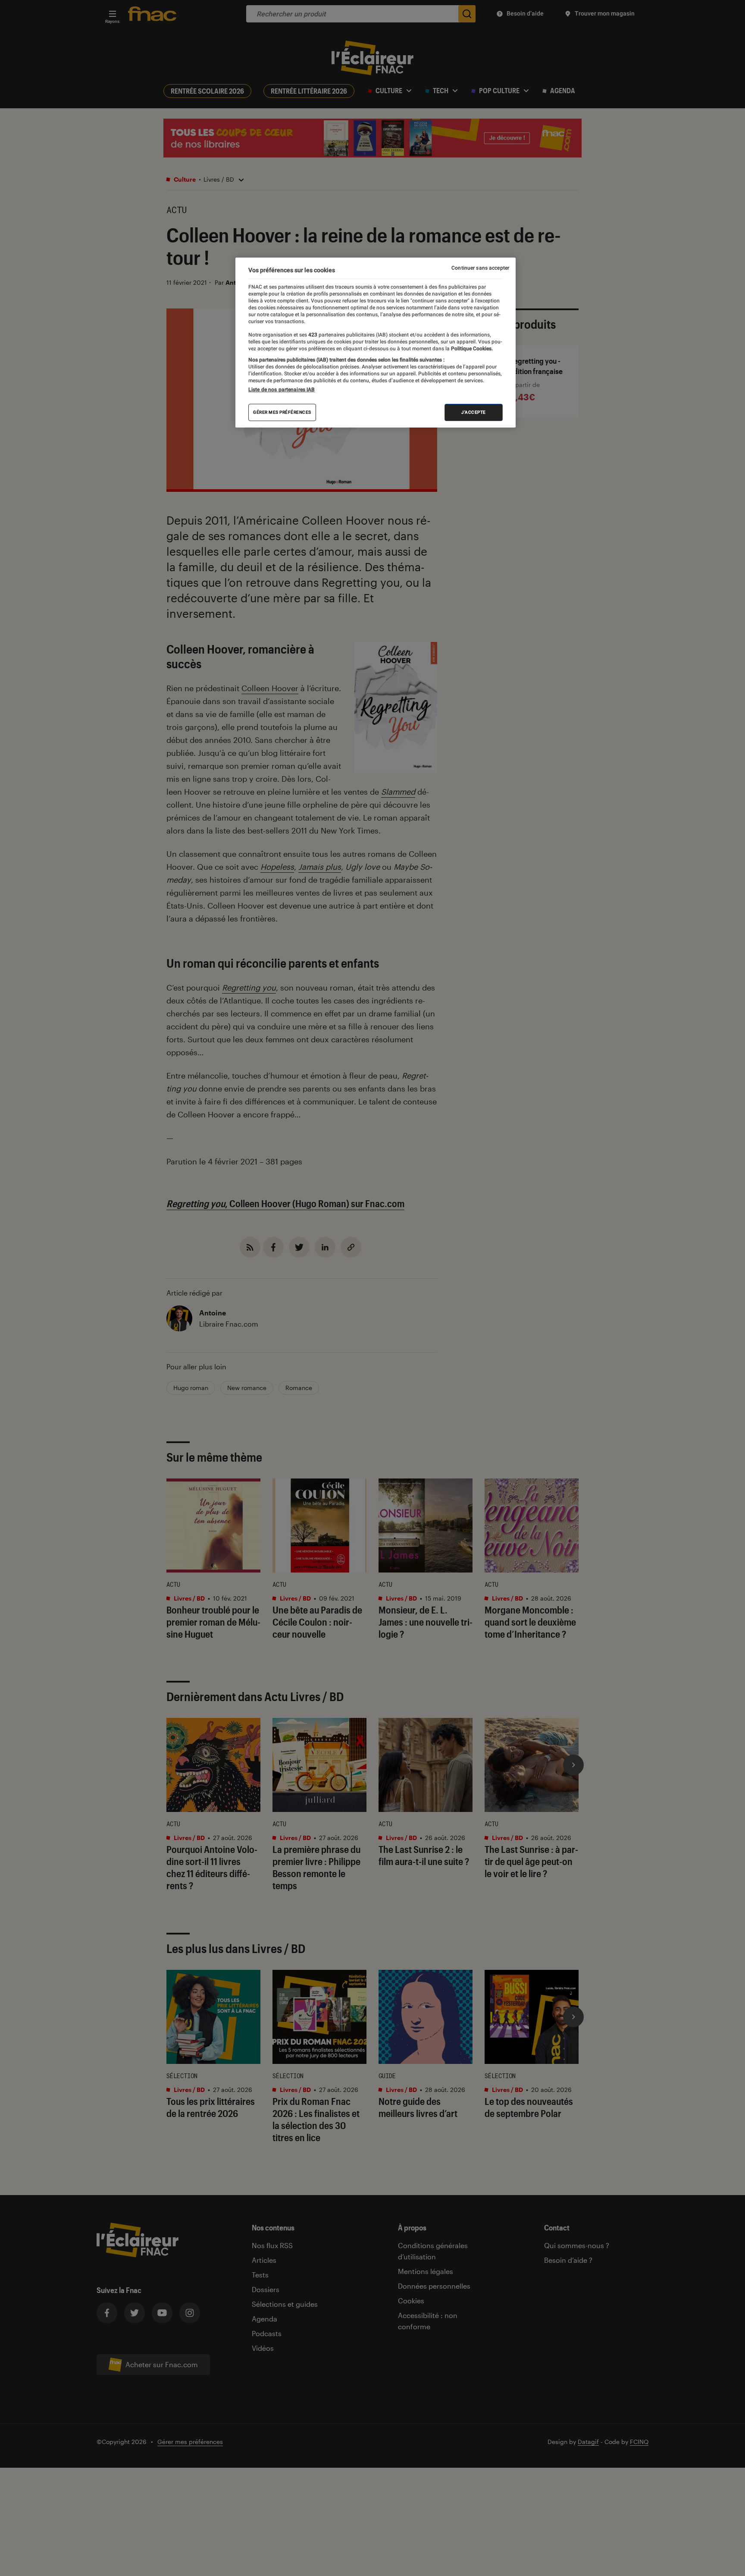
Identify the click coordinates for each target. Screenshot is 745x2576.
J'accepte (474, 412)
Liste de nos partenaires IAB (282, 390)
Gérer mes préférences (282, 412)
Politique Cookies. (471, 349)
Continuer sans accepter (480, 268)
